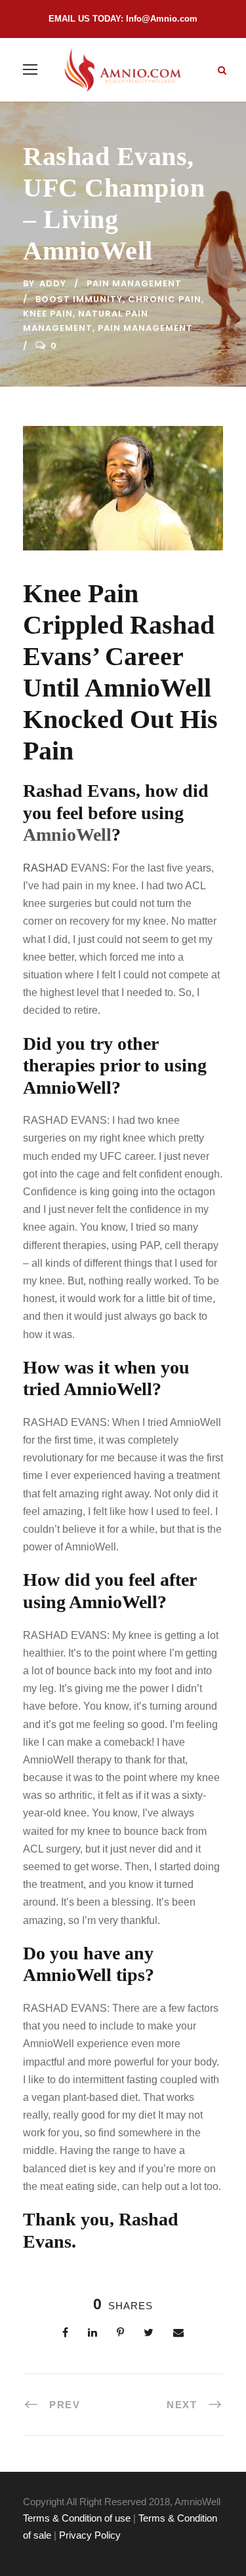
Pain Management (134, 283)
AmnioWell (67, 835)
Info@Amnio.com (162, 19)
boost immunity (79, 299)
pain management (145, 328)
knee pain (48, 314)
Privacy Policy (90, 2535)
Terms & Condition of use (77, 2518)
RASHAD (47, 868)
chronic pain (165, 299)
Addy (53, 283)
